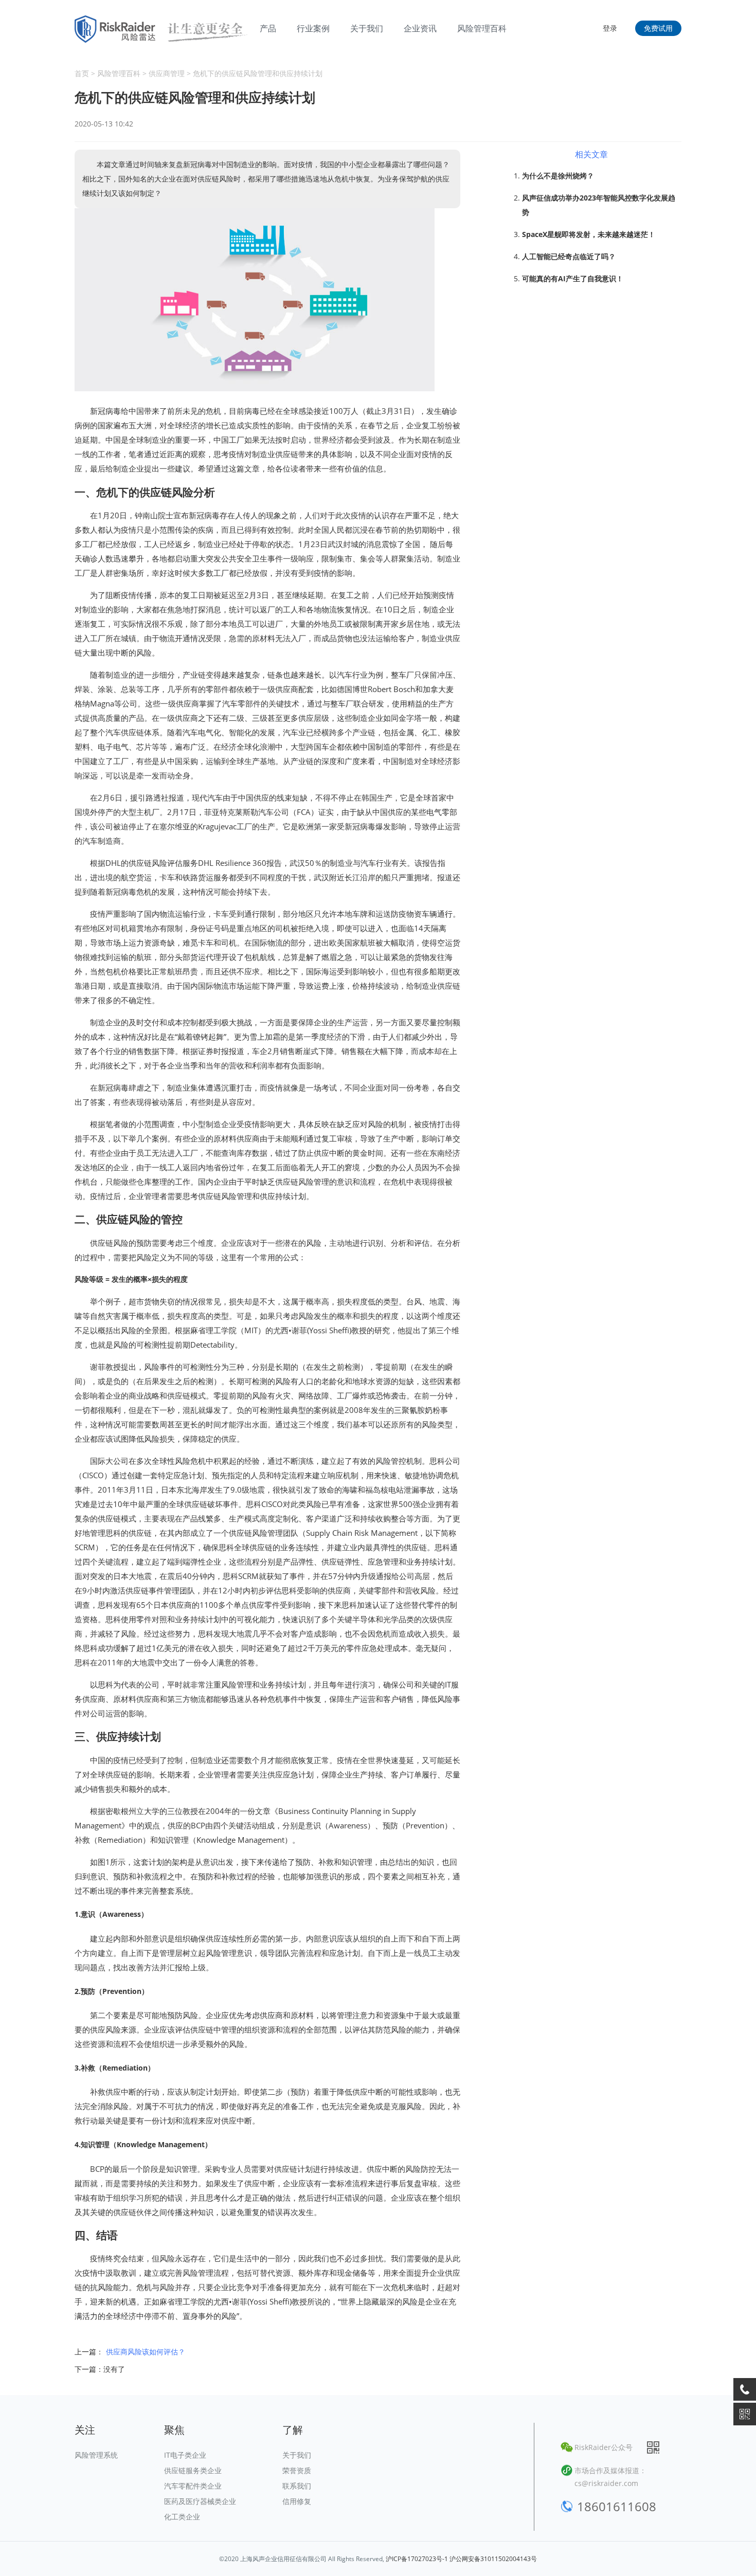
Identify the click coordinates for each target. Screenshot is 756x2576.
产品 (268, 28)
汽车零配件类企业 (193, 2486)
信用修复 (297, 2501)
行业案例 (313, 28)
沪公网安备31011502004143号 (493, 2559)
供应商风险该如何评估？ (146, 2352)
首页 (82, 73)
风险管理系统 (96, 2455)
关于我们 (367, 28)
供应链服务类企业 (193, 2470)
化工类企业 (182, 2517)
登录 (610, 28)
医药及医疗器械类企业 (200, 2501)
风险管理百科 (482, 28)
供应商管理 (167, 73)
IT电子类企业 (185, 2455)
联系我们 (297, 2486)
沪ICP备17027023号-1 (417, 2559)
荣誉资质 (297, 2470)
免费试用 (658, 28)
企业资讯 (420, 28)
